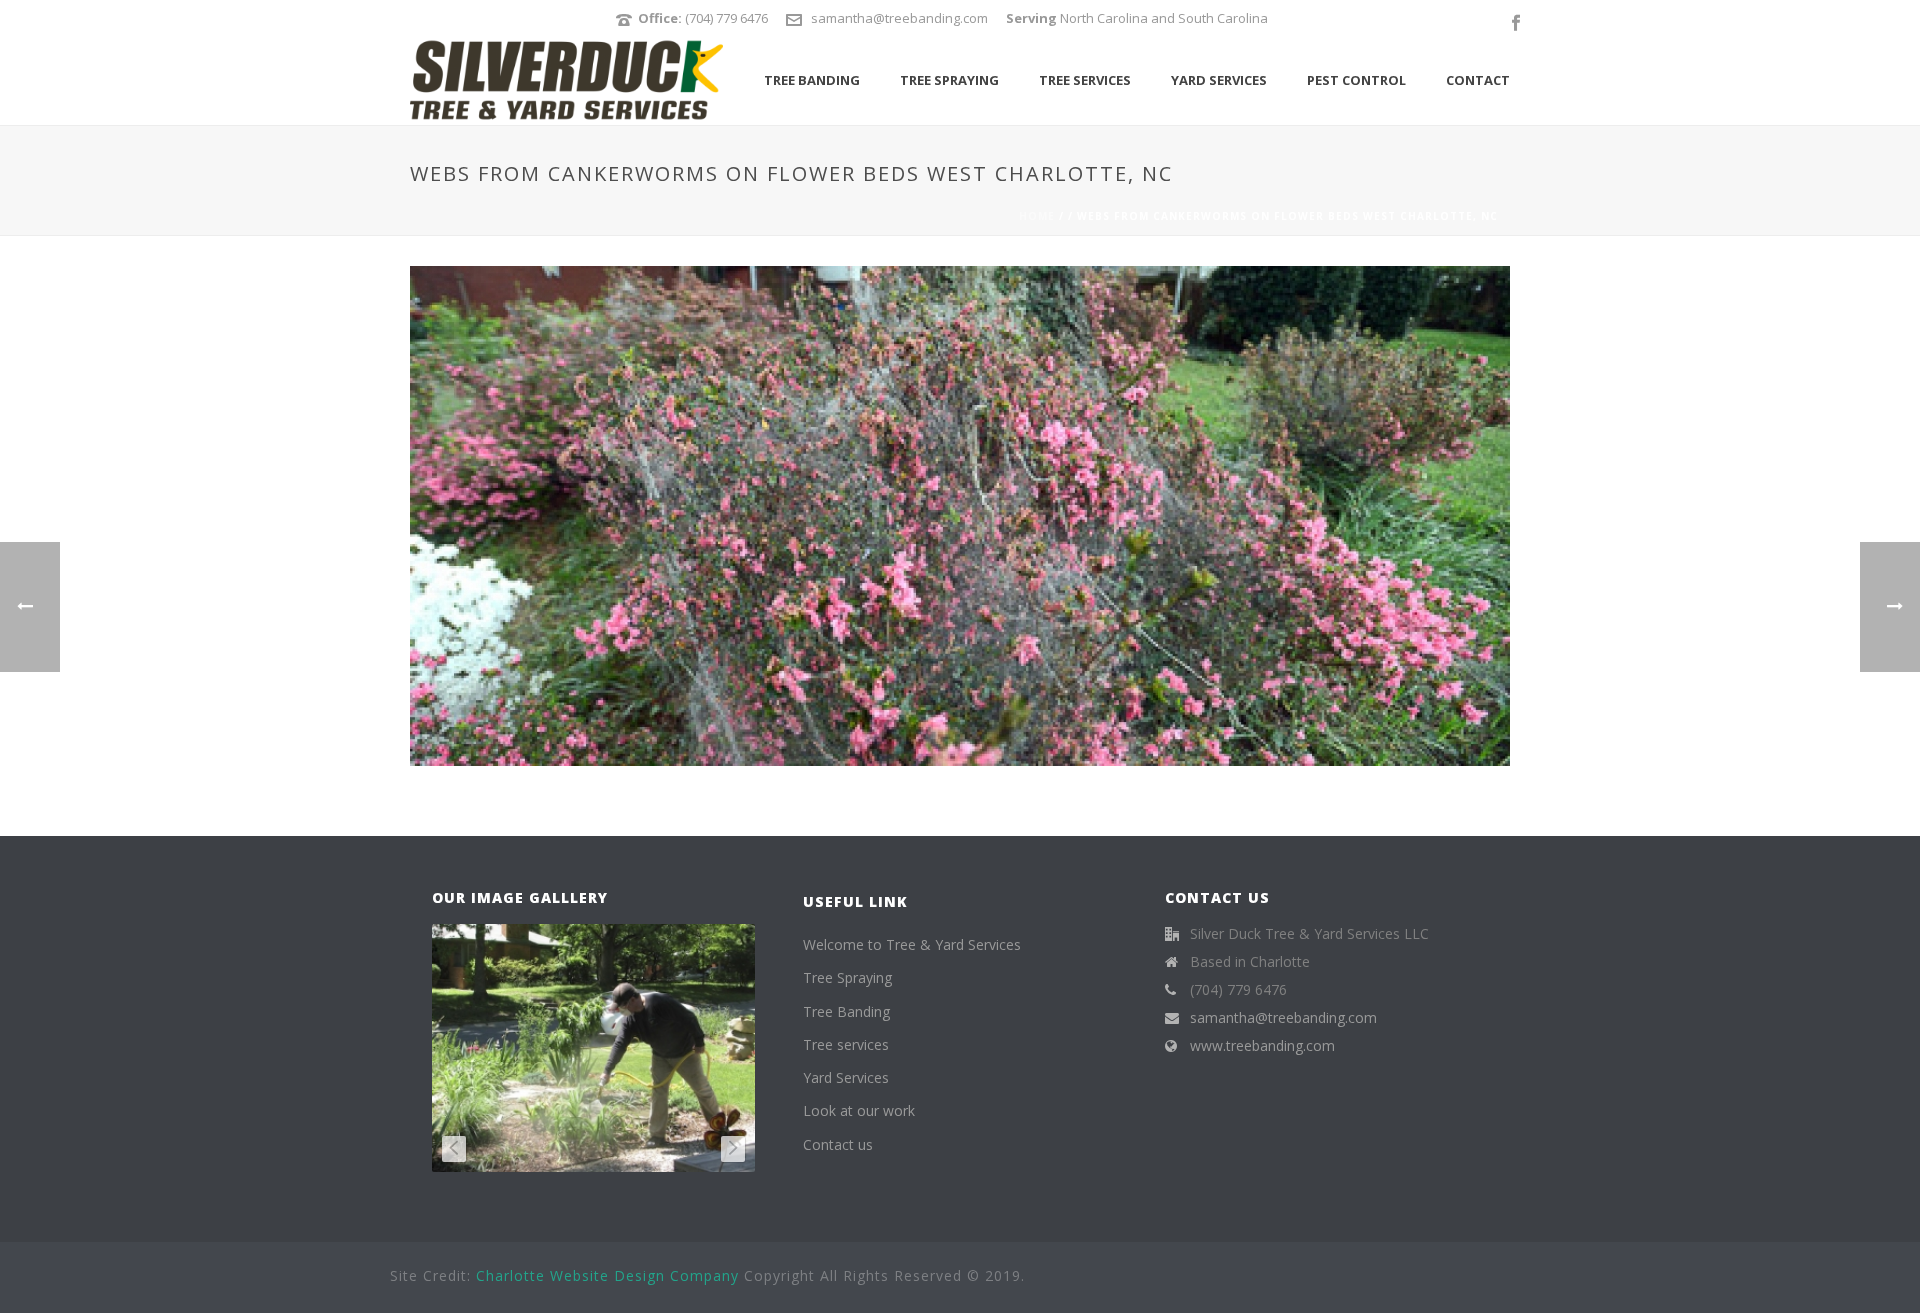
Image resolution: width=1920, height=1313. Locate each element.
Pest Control (1356, 80)
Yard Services (1219, 80)
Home (1037, 216)
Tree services (1085, 80)
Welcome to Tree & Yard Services (912, 944)
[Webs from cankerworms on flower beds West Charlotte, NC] (960, 514)
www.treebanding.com (1262, 1046)
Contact (1478, 80)
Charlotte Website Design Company (607, 1275)
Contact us (838, 1144)
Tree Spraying (949, 80)
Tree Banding (812, 80)
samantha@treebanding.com (899, 18)
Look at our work (859, 1110)
